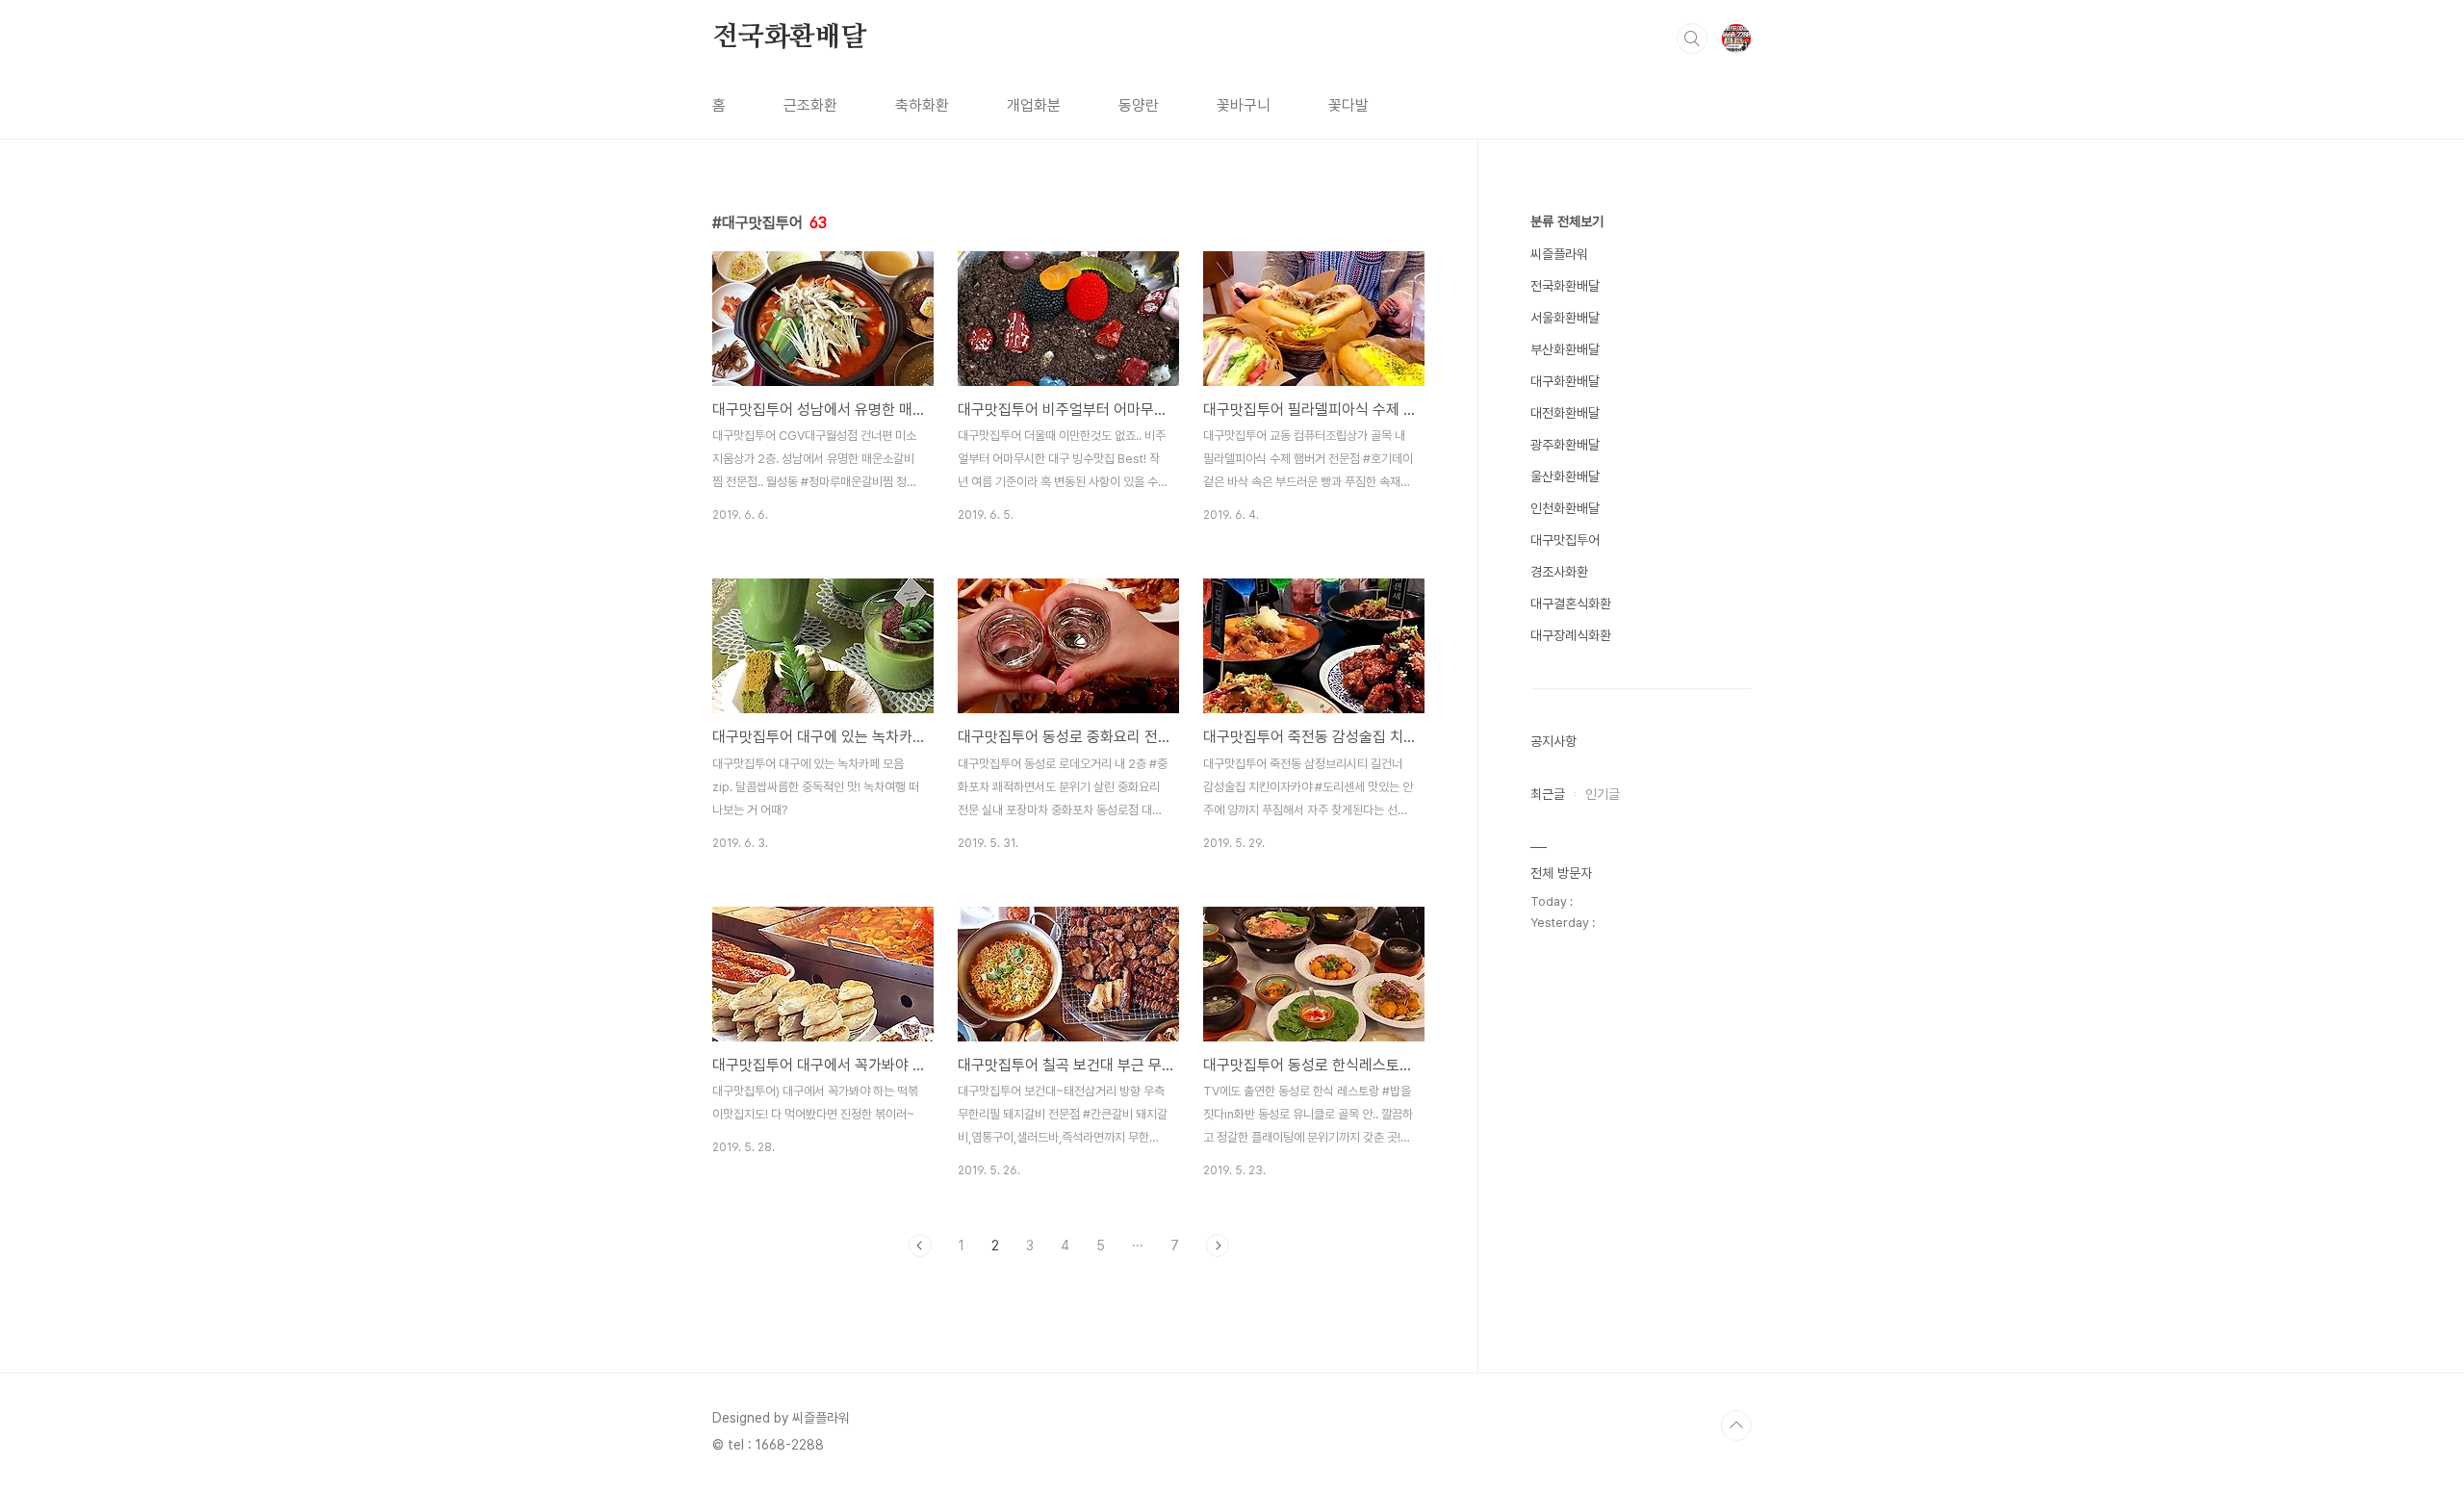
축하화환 (922, 105)
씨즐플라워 (1559, 254)
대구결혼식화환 (1571, 604)
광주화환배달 (1565, 445)
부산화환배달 (1565, 349)
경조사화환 (1559, 572)
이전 (920, 1246)
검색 (1692, 39)
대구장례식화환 (1571, 635)
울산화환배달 (1565, 476)
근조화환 (810, 105)
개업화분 (1034, 105)
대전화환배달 (1565, 413)
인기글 (1603, 794)
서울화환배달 (1565, 318)
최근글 (1548, 794)
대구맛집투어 (1565, 540)
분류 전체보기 (1567, 221)
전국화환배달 (790, 38)
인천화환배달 (1565, 508)
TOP (1736, 1426)
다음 (1218, 1246)
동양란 (1139, 105)
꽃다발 (1348, 105)
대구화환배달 (1565, 381)
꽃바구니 (1244, 105)
